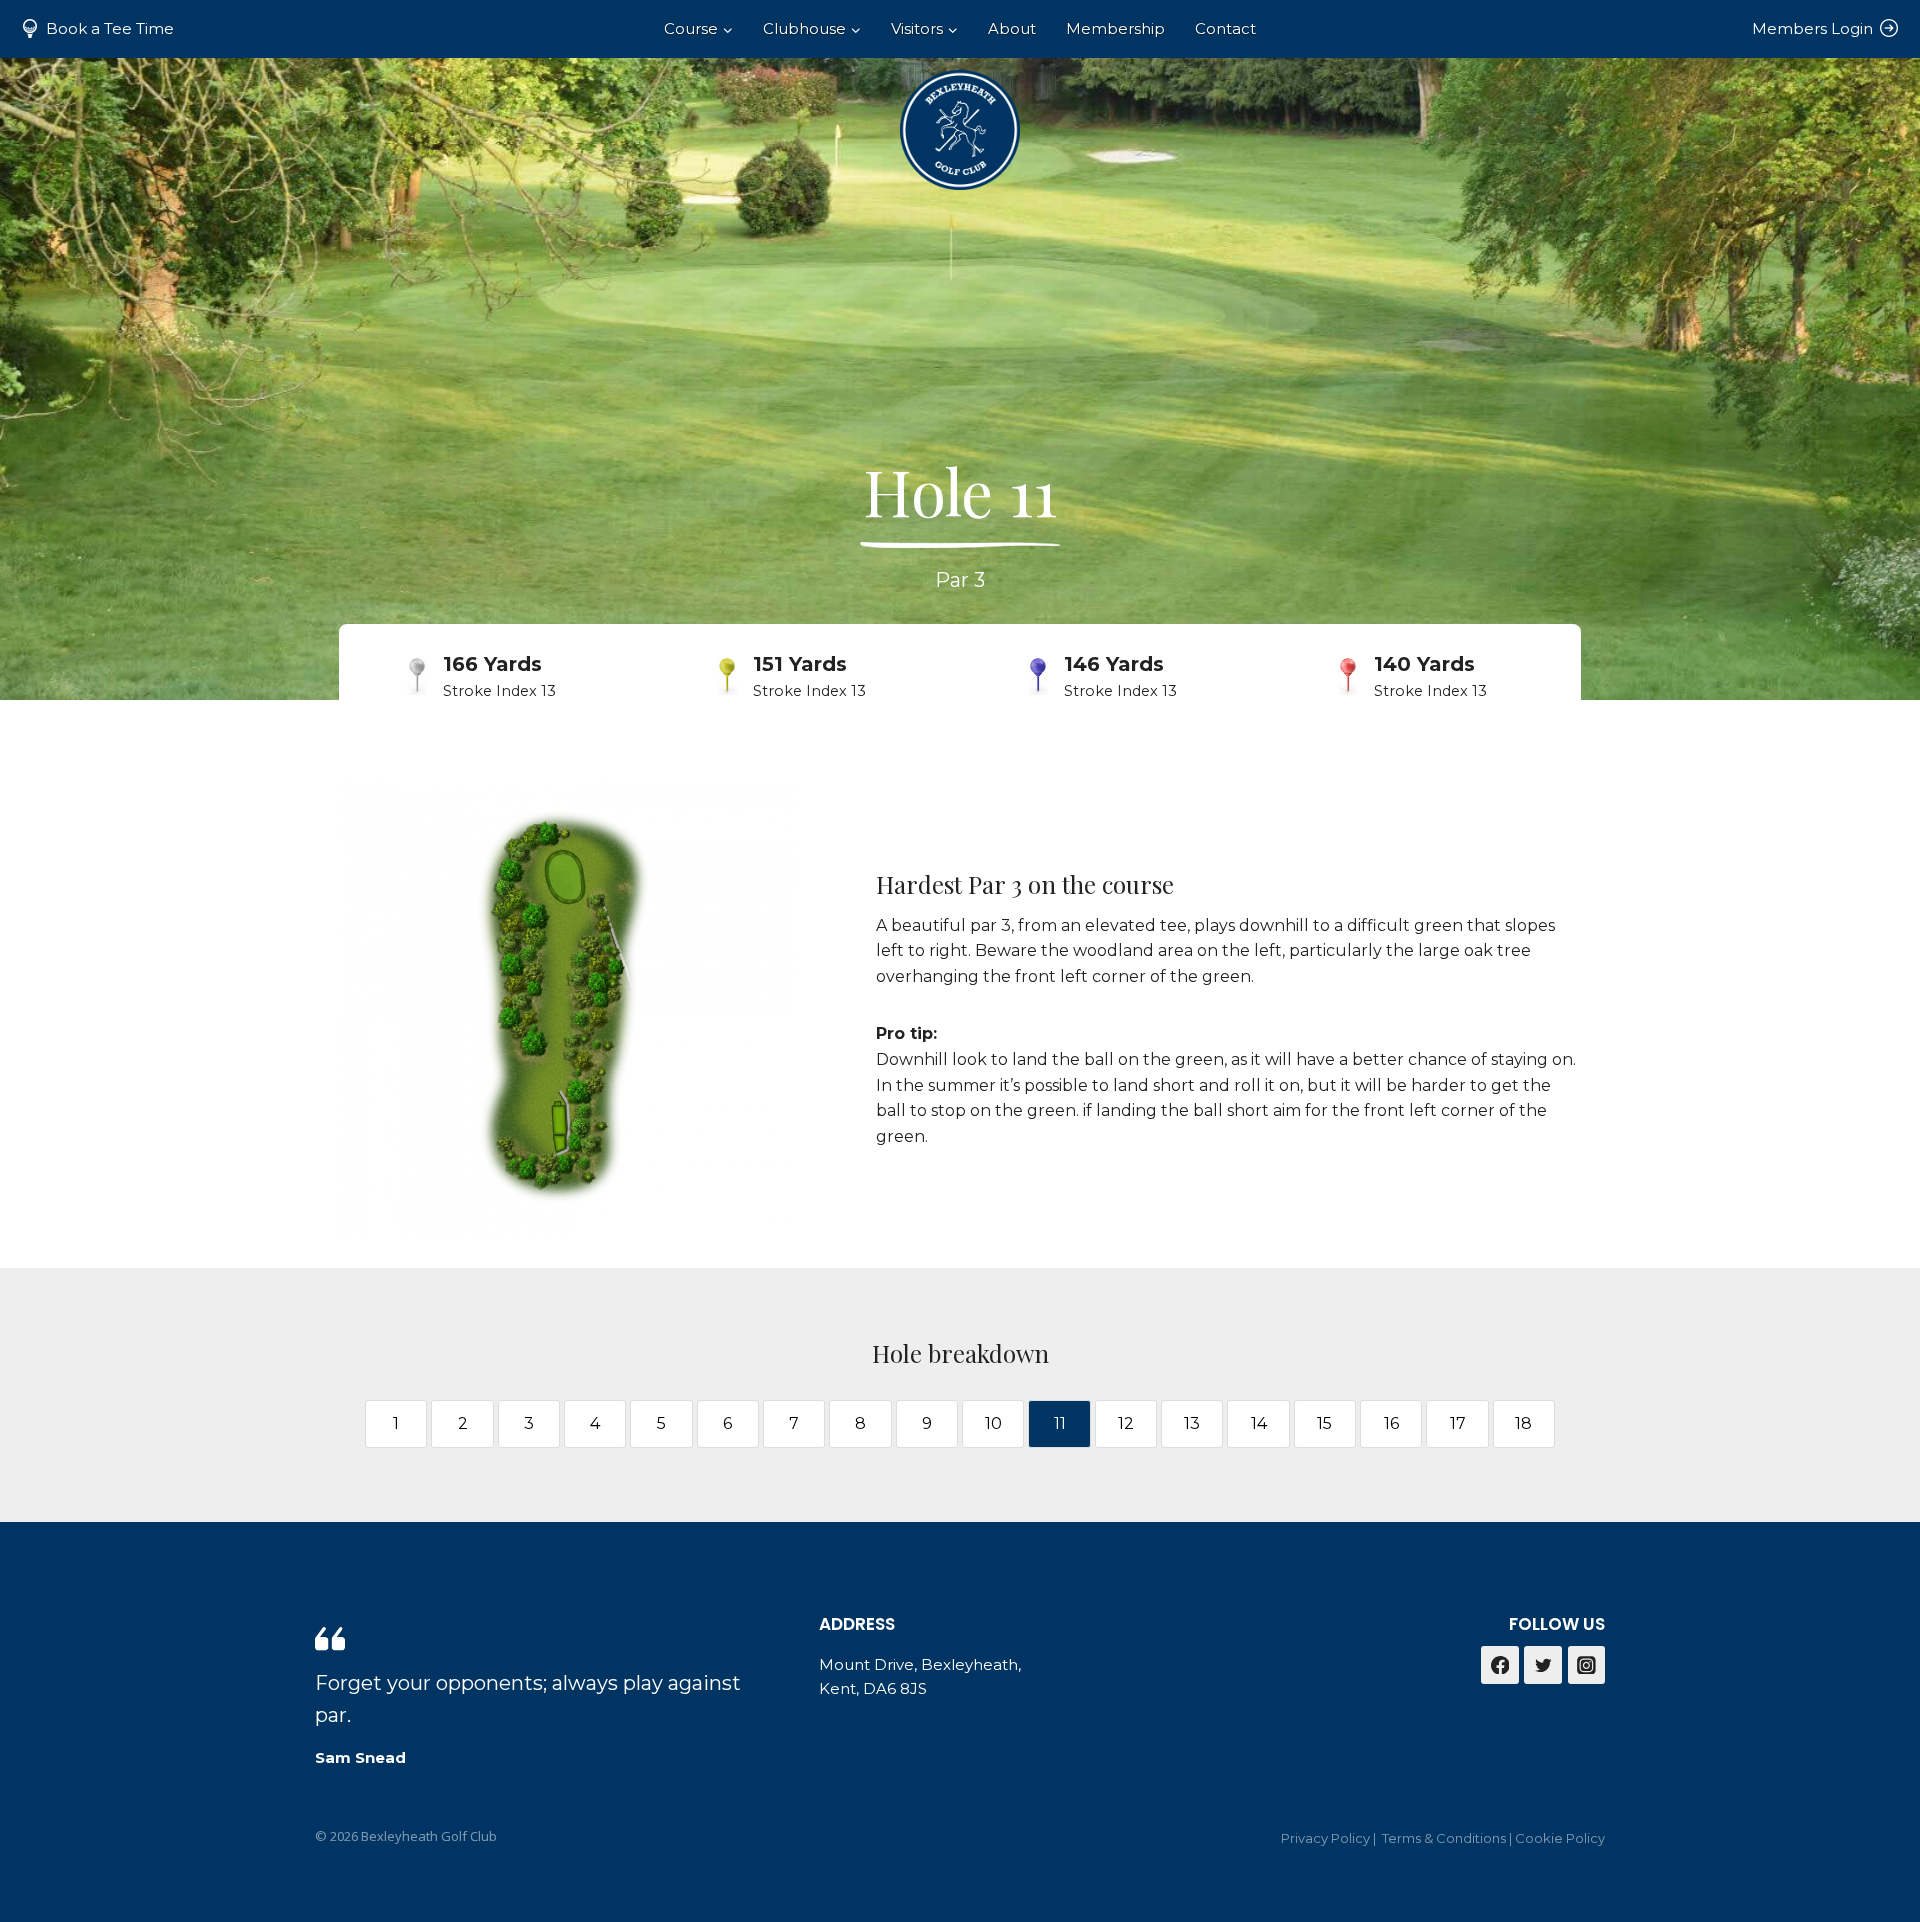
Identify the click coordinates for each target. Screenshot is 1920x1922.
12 (1126, 1423)
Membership (1115, 28)
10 (993, 1423)
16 (1391, 1423)
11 (1060, 1423)
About (1012, 28)
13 (1192, 1423)
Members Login (1812, 28)
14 (1259, 1423)
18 (1523, 1423)
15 (1324, 1423)
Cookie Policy (1560, 1838)
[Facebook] (1500, 1665)
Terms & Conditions (1444, 1838)
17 (1458, 1423)
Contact (1225, 28)
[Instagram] (1587, 1665)
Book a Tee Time (110, 28)
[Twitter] (1543, 1665)
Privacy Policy (1325, 1838)
